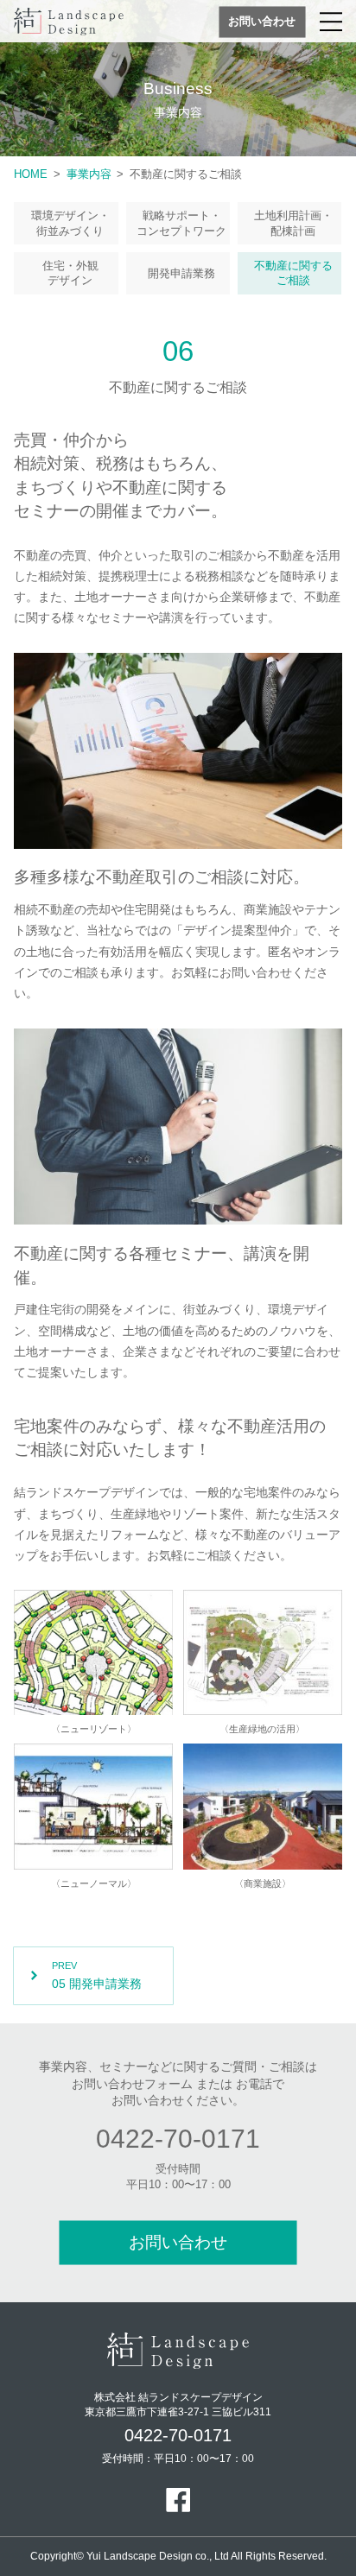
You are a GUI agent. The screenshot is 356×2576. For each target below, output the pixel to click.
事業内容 (89, 174)
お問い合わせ (262, 21)
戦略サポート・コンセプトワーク (181, 223)
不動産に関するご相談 (293, 273)
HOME (31, 174)
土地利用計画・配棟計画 (293, 223)
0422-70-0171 (178, 2139)
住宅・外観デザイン (70, 273)
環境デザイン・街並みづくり (70, 223)
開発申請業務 (181, 273)
